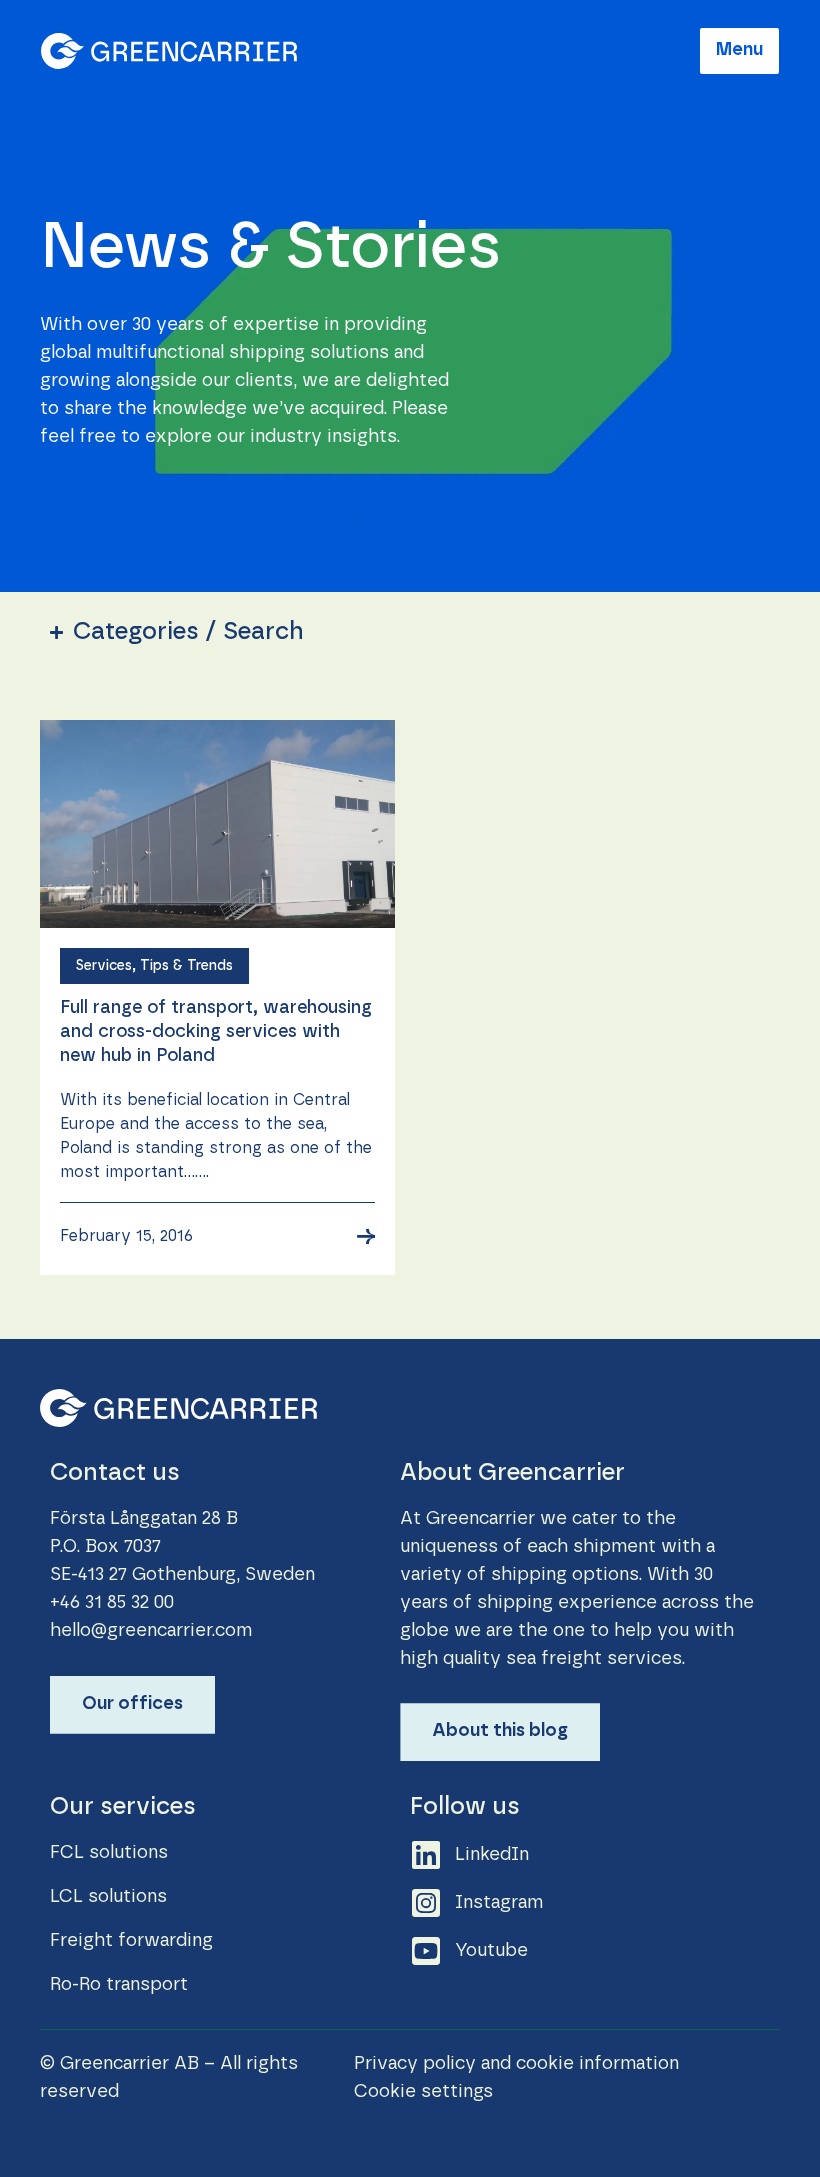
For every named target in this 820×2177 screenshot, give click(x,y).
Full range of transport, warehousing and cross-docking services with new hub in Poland (216, 1032)
